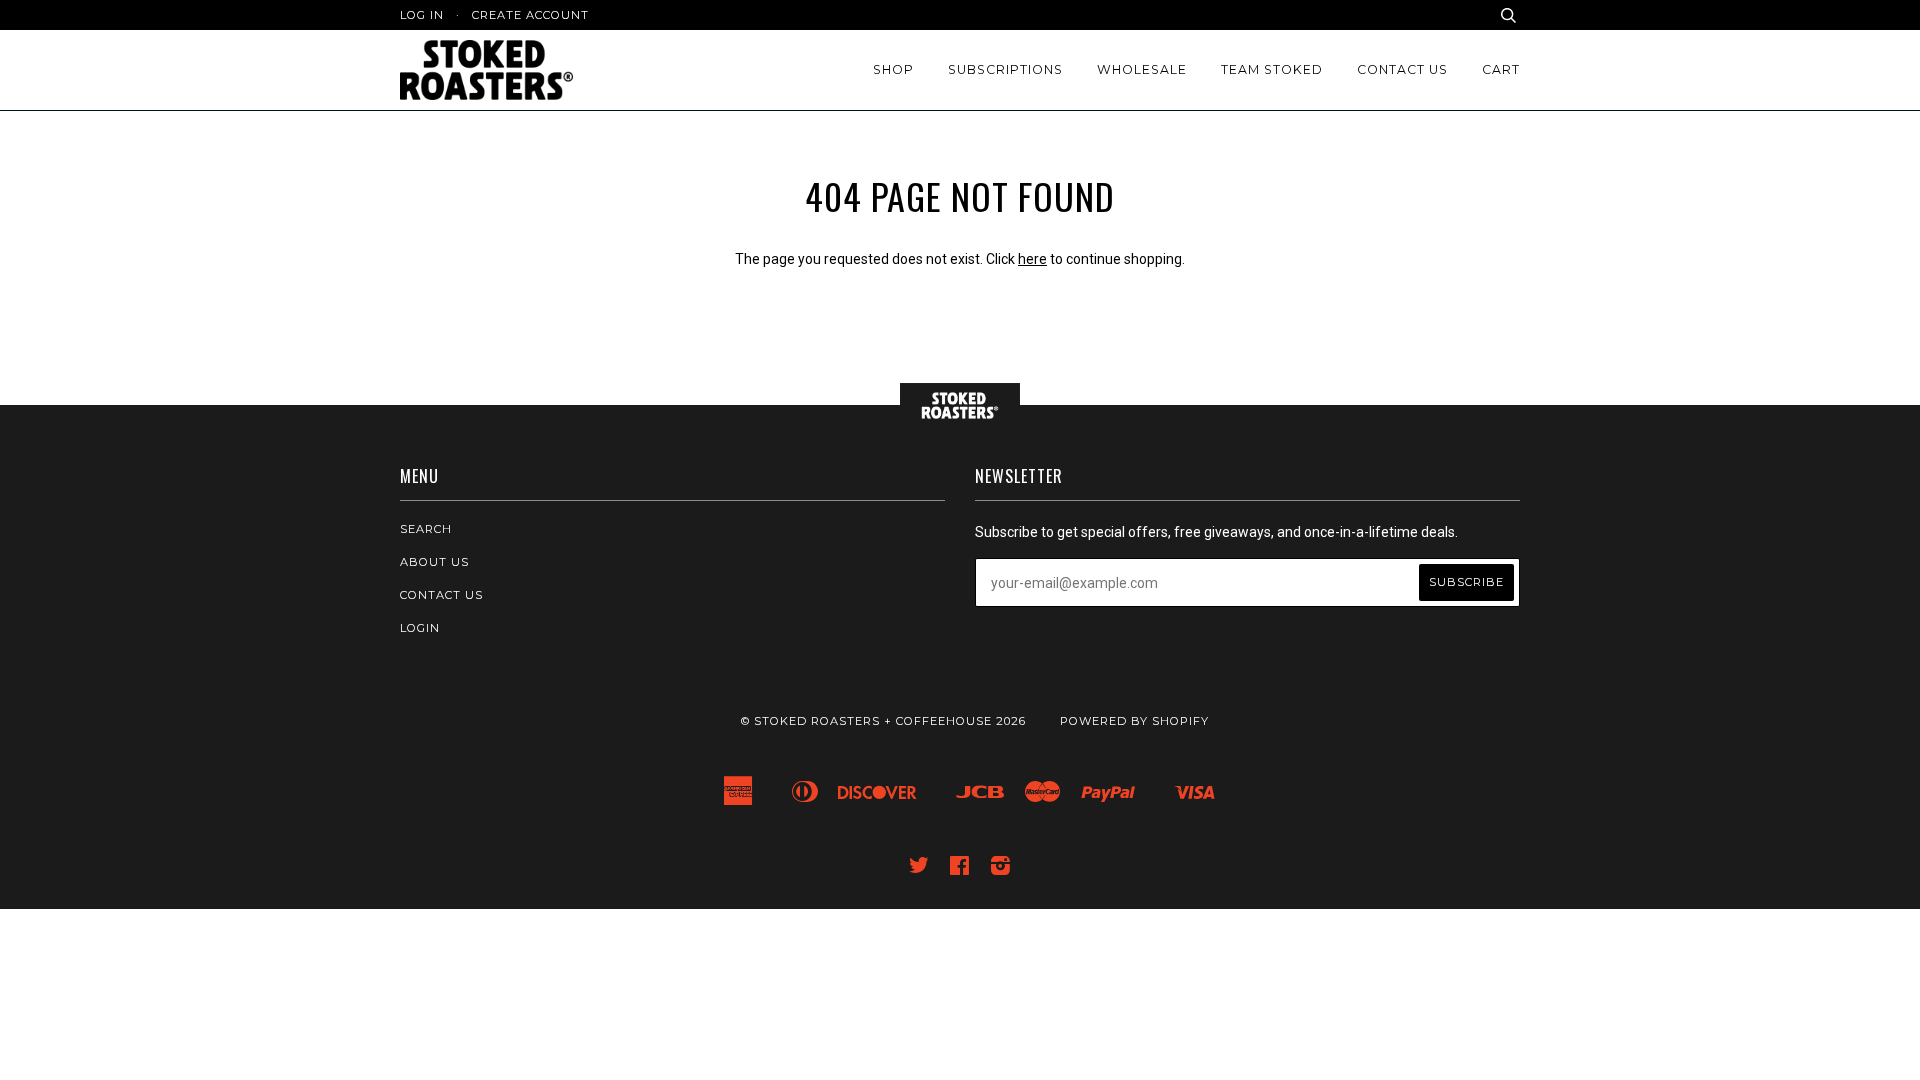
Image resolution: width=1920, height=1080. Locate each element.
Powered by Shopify (1134, 721)
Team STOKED (1272, 69)
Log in (422, 15)
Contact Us (1402, 69)
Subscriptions (1005, 69)
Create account (530, 15)
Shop (893, 69)
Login (420, 628)
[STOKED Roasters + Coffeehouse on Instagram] (1001, 869)
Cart (1501, 69)
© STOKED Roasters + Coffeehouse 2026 (883, 721)
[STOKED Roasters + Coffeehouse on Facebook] (960, 869)
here (1032, 259)
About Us (434, 562)
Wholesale (1142, 69)
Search (426, 529)
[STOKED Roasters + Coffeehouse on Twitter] (919, 869)
